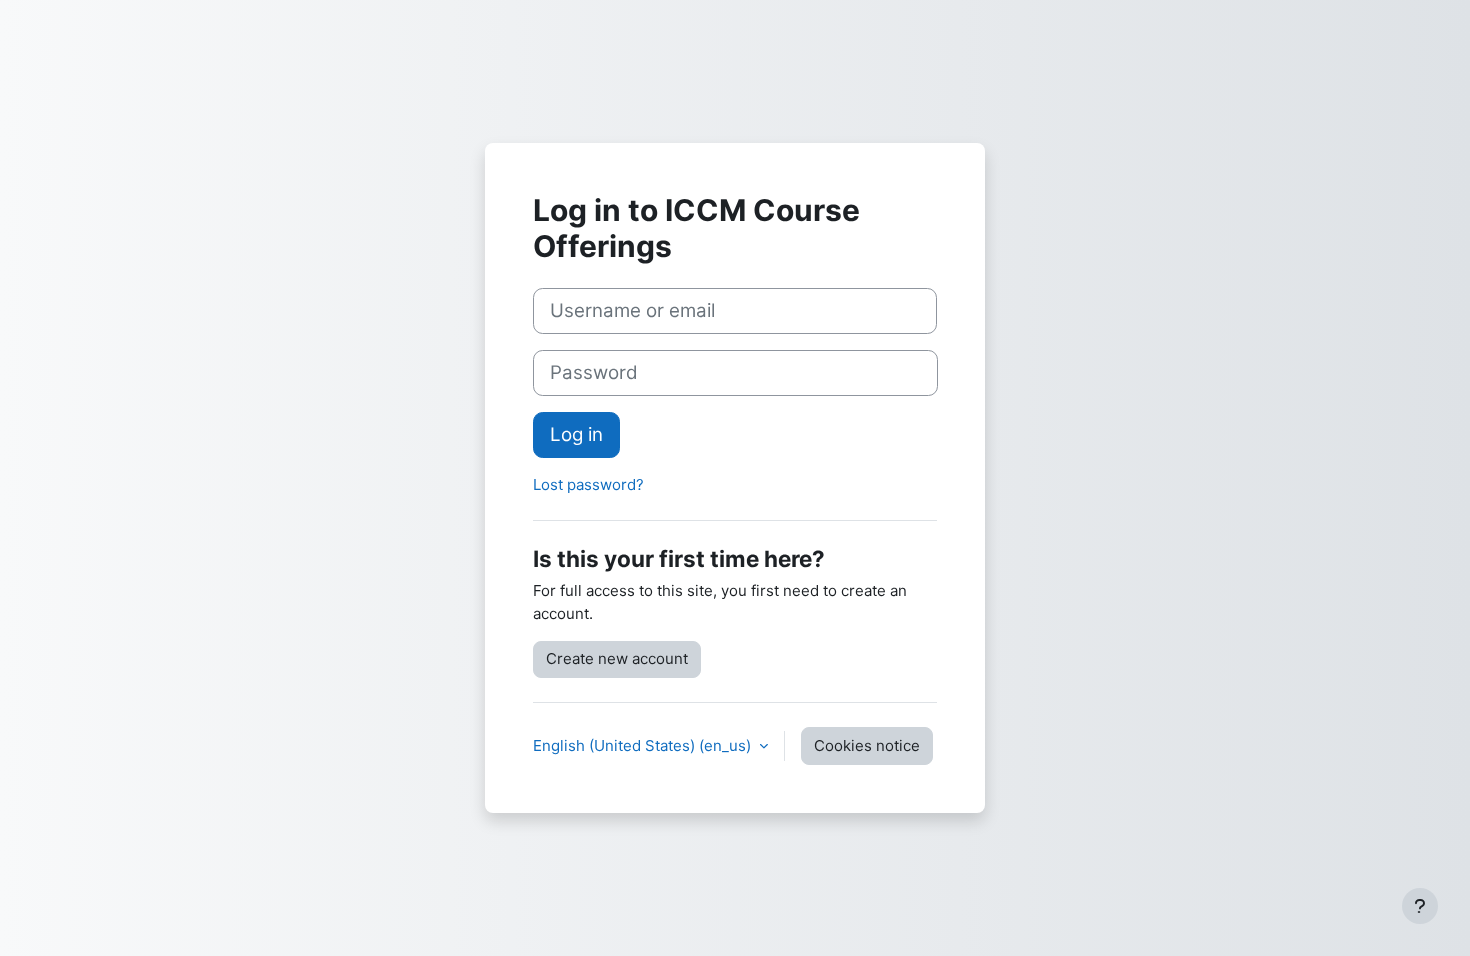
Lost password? (588, 484)
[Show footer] (1420, 906)
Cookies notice (867, 745)
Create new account (617, 658)
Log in (576, 434)
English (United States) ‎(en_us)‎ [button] (644, 745)
